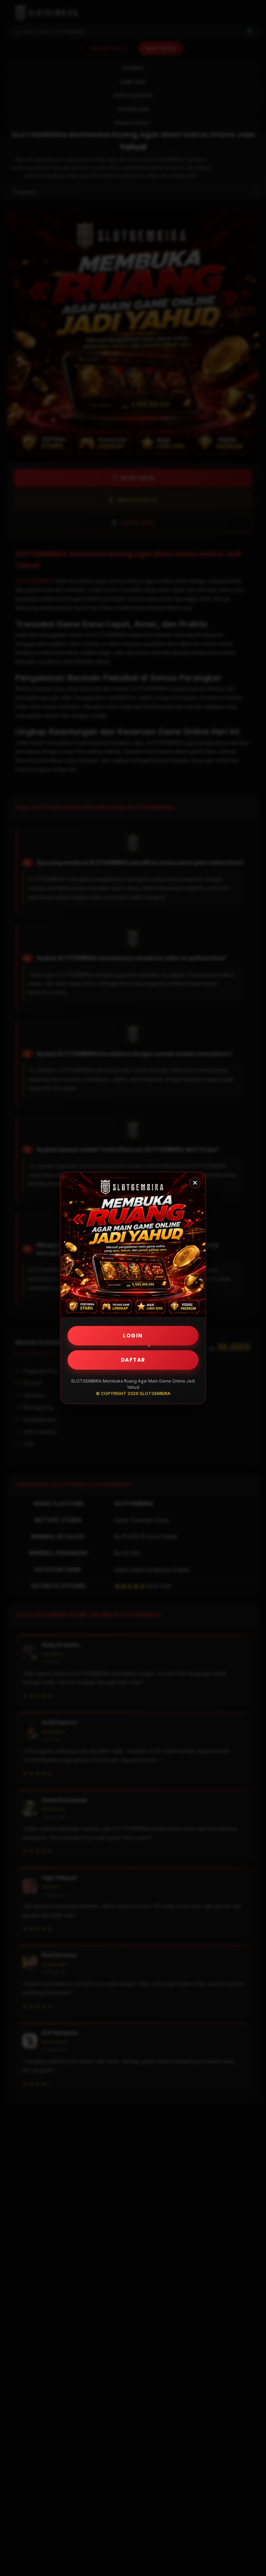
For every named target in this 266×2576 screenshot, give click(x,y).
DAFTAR (133, 1360)
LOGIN (133, 1336)
